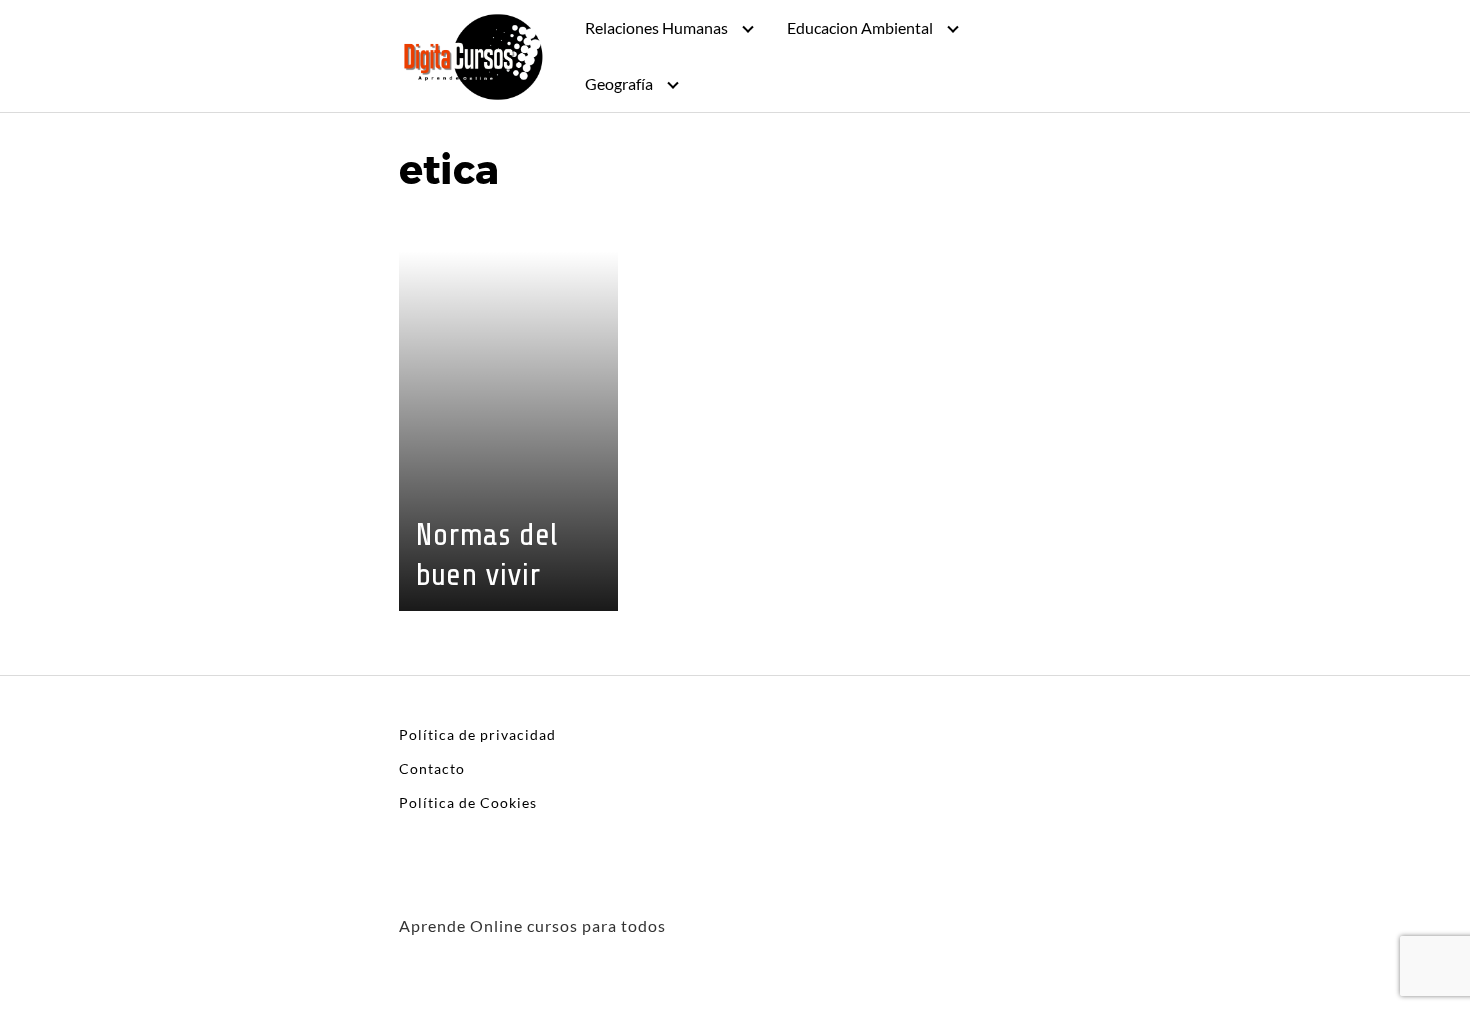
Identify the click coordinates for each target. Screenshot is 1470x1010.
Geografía (619, 83)
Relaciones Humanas (656, 27)
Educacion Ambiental (860, 27)
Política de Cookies (468, 802)
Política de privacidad (477, 734)
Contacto (432, 768)
